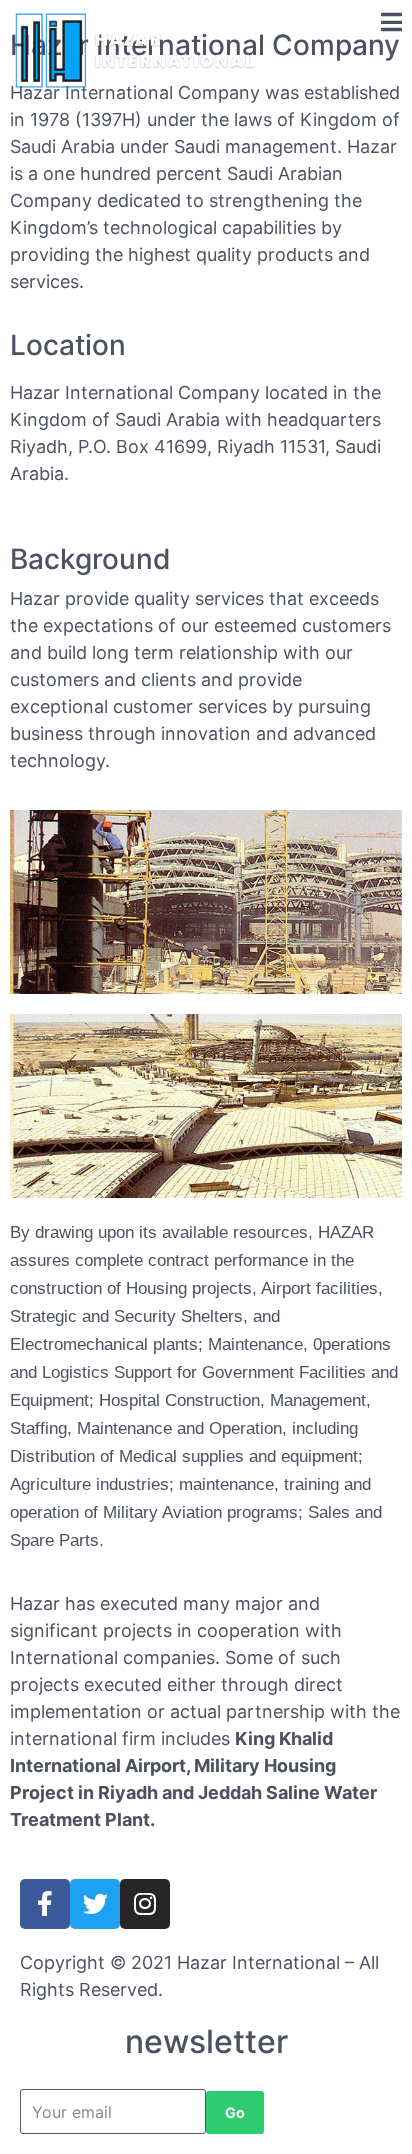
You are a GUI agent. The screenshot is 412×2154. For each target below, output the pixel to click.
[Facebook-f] (45, 1904)
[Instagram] (145, 1904)
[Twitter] (95, 1904)
